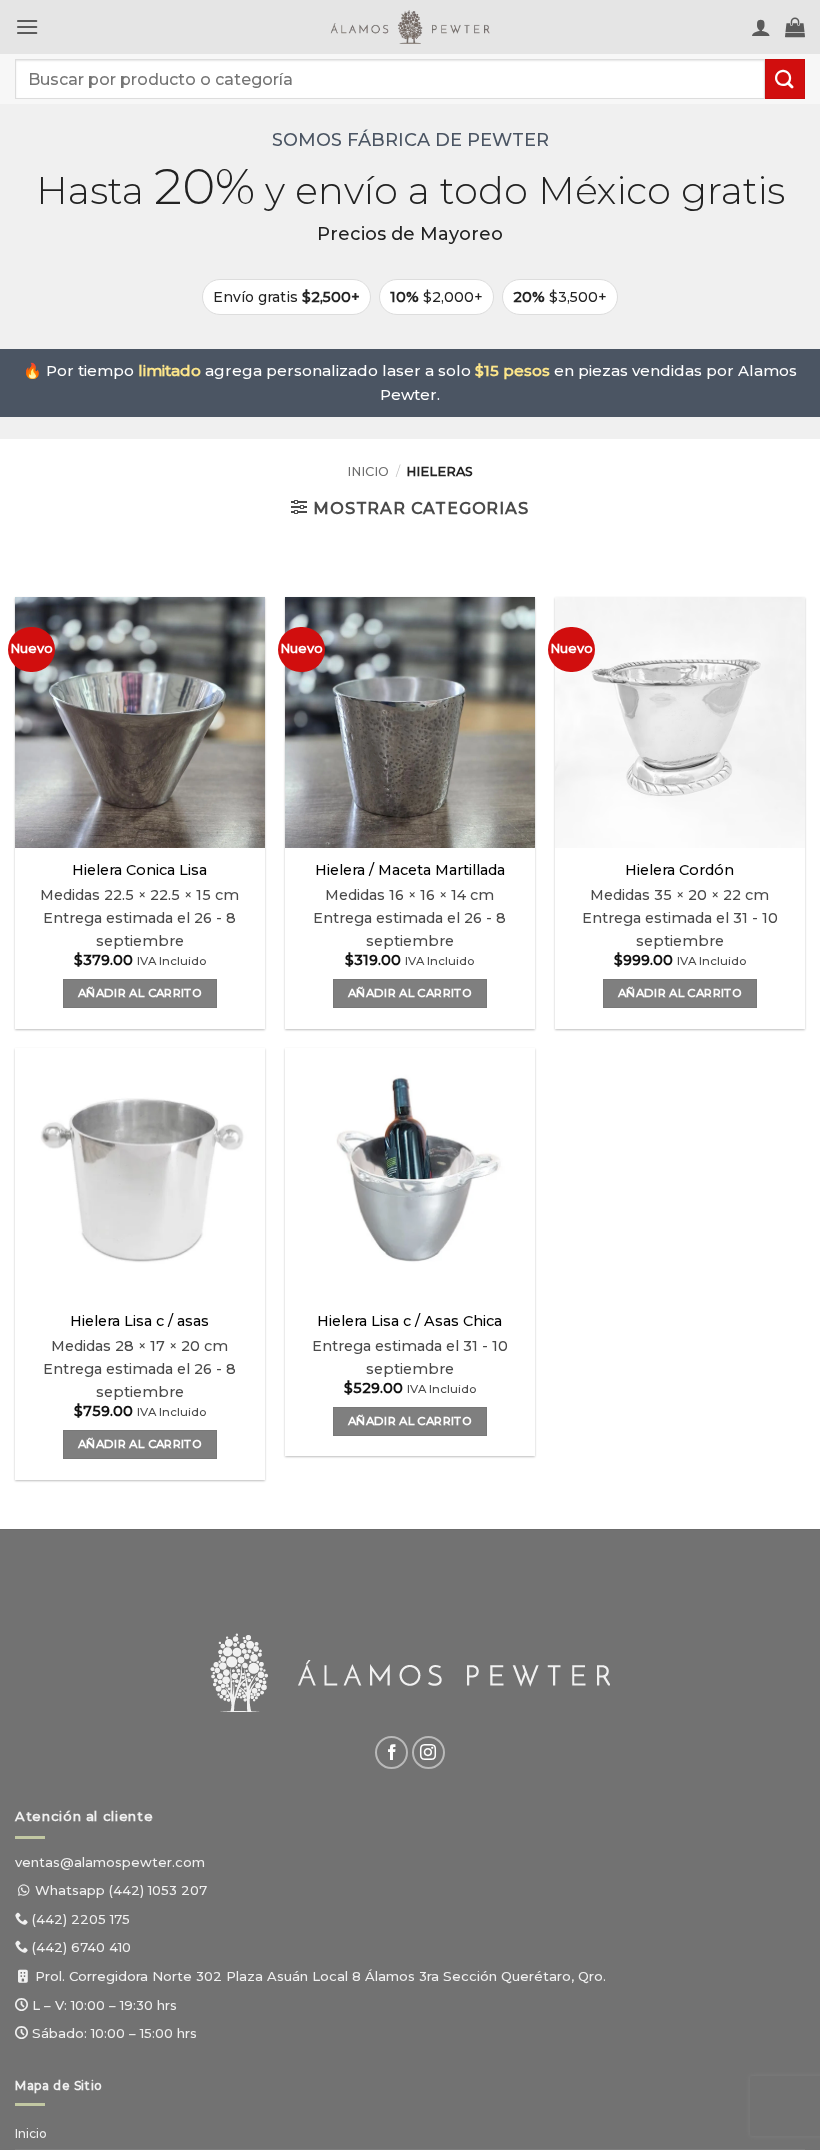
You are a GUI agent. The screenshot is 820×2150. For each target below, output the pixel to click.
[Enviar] (785, 78)
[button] (27, 26)
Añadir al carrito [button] (140, 993)
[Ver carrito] (795, 27)
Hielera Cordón (679, 870)
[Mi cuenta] (761, 27)
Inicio (368, 471)
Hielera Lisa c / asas (139, 1321)
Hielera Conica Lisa (139, 870)
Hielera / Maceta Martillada (410, 870)
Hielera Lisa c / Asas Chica (409, 1321)
